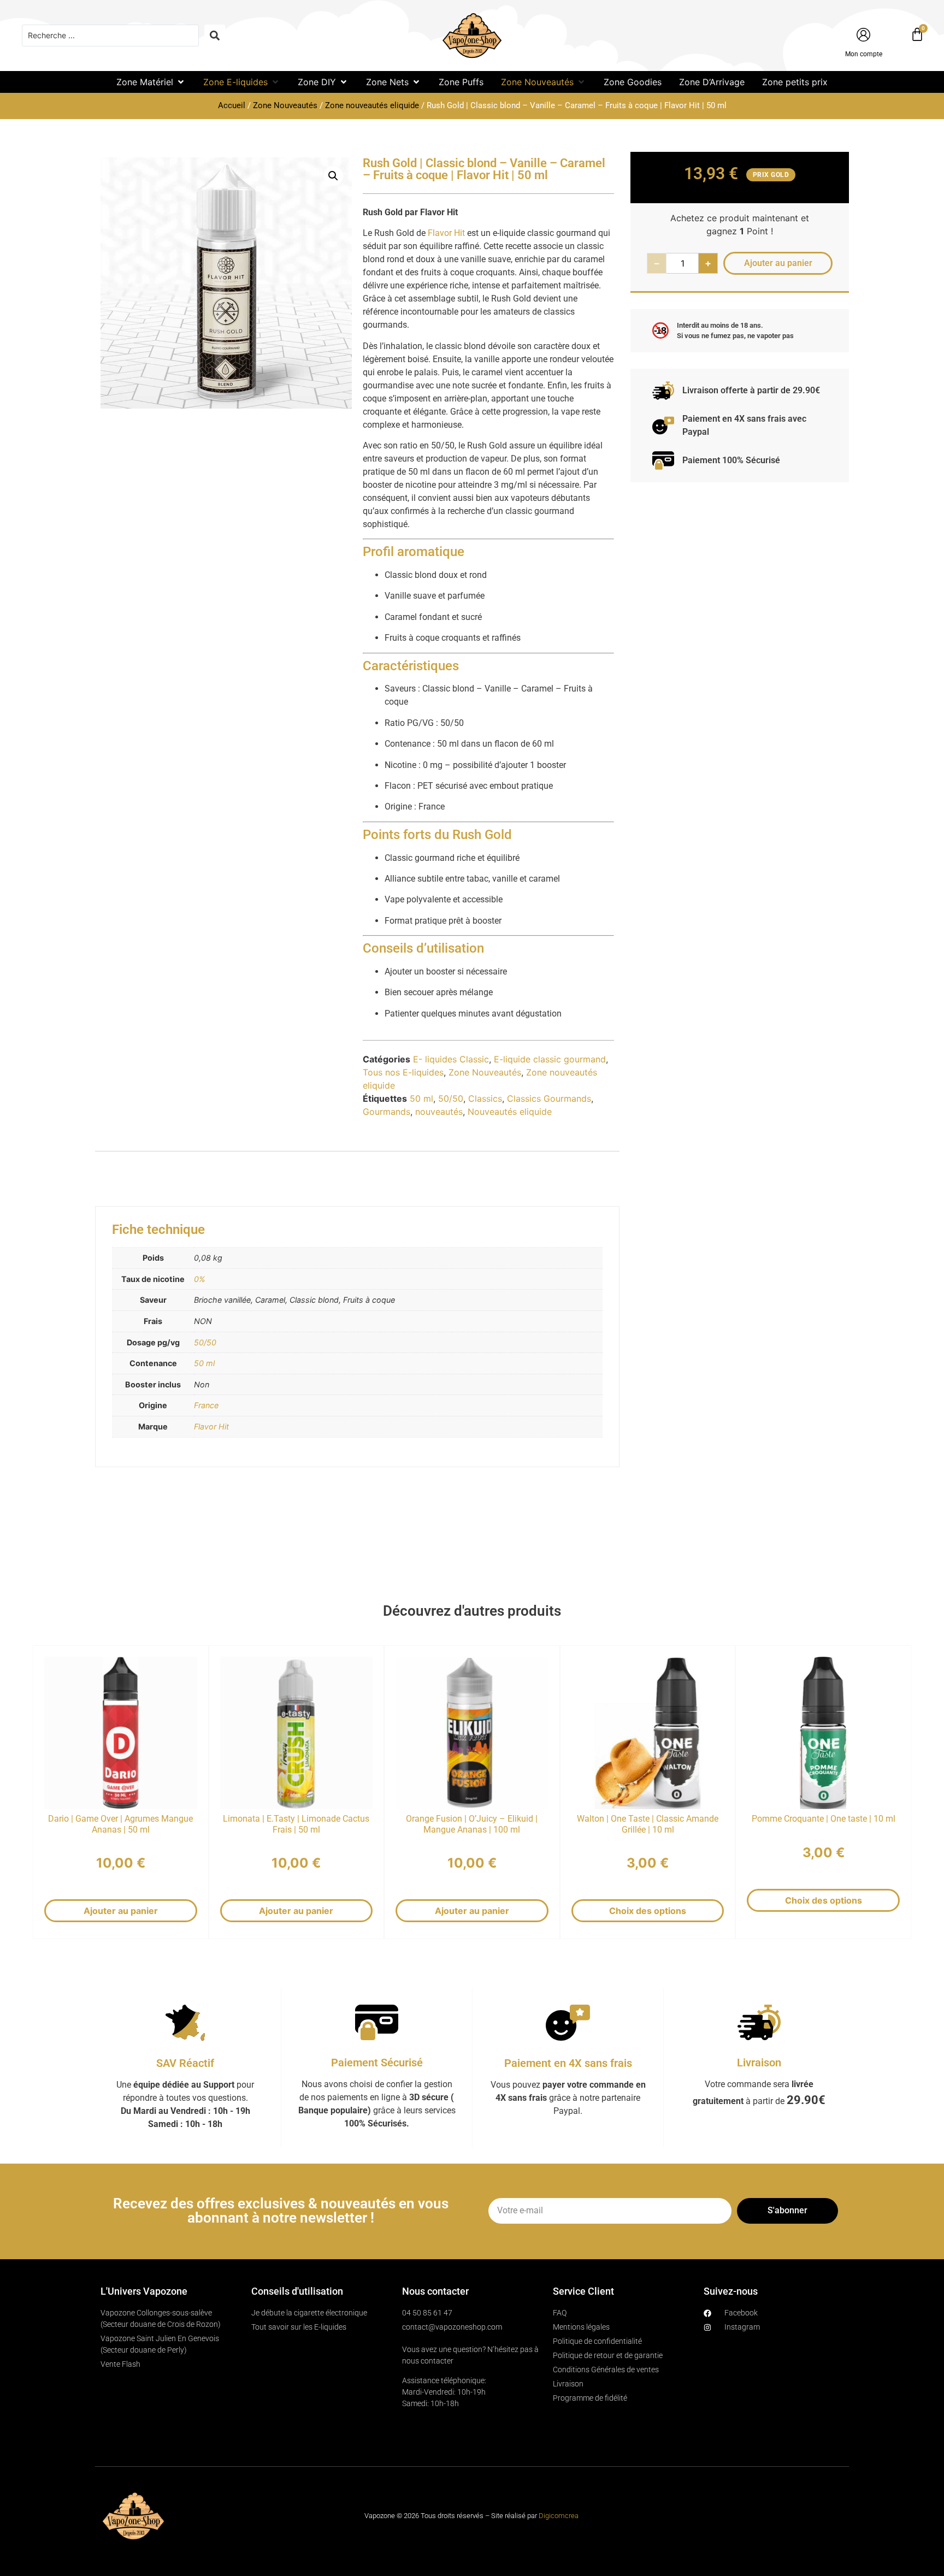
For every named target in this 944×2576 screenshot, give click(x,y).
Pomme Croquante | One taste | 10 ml (824, 1819)
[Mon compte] (863, 35)
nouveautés (439, 1112)
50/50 (451, 1098)
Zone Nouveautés (285, 105)
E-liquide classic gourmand (550, 1059)
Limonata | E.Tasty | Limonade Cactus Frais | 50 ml (296, 1824)
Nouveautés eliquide (510, 1112)
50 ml (421, 1098)
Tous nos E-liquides (403, 1072)
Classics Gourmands (549, 1098)
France (206, 1405)
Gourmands (387, 1112)
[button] (151, 82)
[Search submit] (215, 36)
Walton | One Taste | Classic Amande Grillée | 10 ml (648, 1824)
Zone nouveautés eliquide (372, 105)
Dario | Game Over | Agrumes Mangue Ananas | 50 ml (120, 1824)
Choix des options (648, 1911)
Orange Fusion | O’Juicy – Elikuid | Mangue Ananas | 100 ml (472, 1824)
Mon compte (864, 54)
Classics (485, 1098)
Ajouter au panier (121, 1911)
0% (200, 1279)
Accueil (232, 105)
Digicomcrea (559, 2516)
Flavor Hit (446, 233)
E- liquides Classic (451, 1059)
